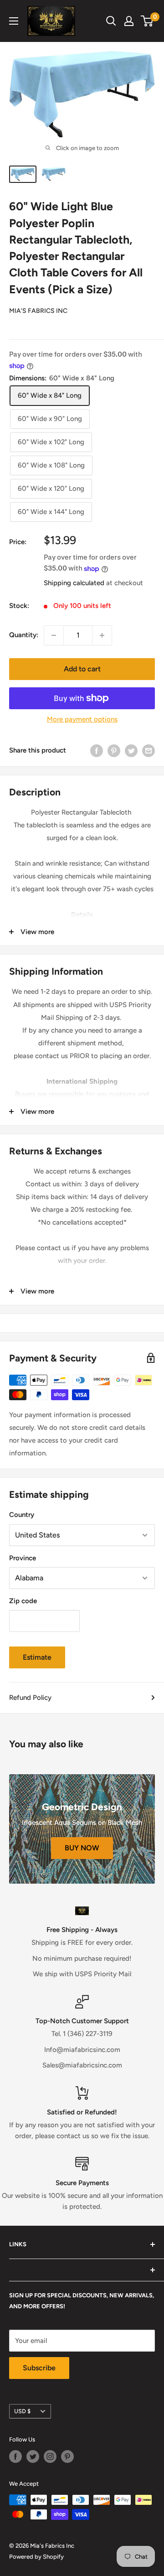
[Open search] (111, 21)
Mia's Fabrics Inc (38, 311)
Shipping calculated (74, 583)
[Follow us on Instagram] (50, 2457)
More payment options (82, 719)
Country (22, 1515)
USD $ (22, 2411)
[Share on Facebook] (97, 750)
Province (23, 1558)
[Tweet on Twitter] (131, 750)
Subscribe (39, 2368)
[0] (147, 21)
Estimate (37, 1657)
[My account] (129, 21)
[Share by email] (149, 750)
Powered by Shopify (36, 2557)
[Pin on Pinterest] (114, 750)
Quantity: (24, 635)
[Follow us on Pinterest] (67, 2457)
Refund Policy (30, 1698)
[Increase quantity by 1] (102, 635)
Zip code (23, 1601)
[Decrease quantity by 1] (54, 635)
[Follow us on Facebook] (15, 2457)
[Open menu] (14, 21)
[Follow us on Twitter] (33, 2457)
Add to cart (82, 669)
